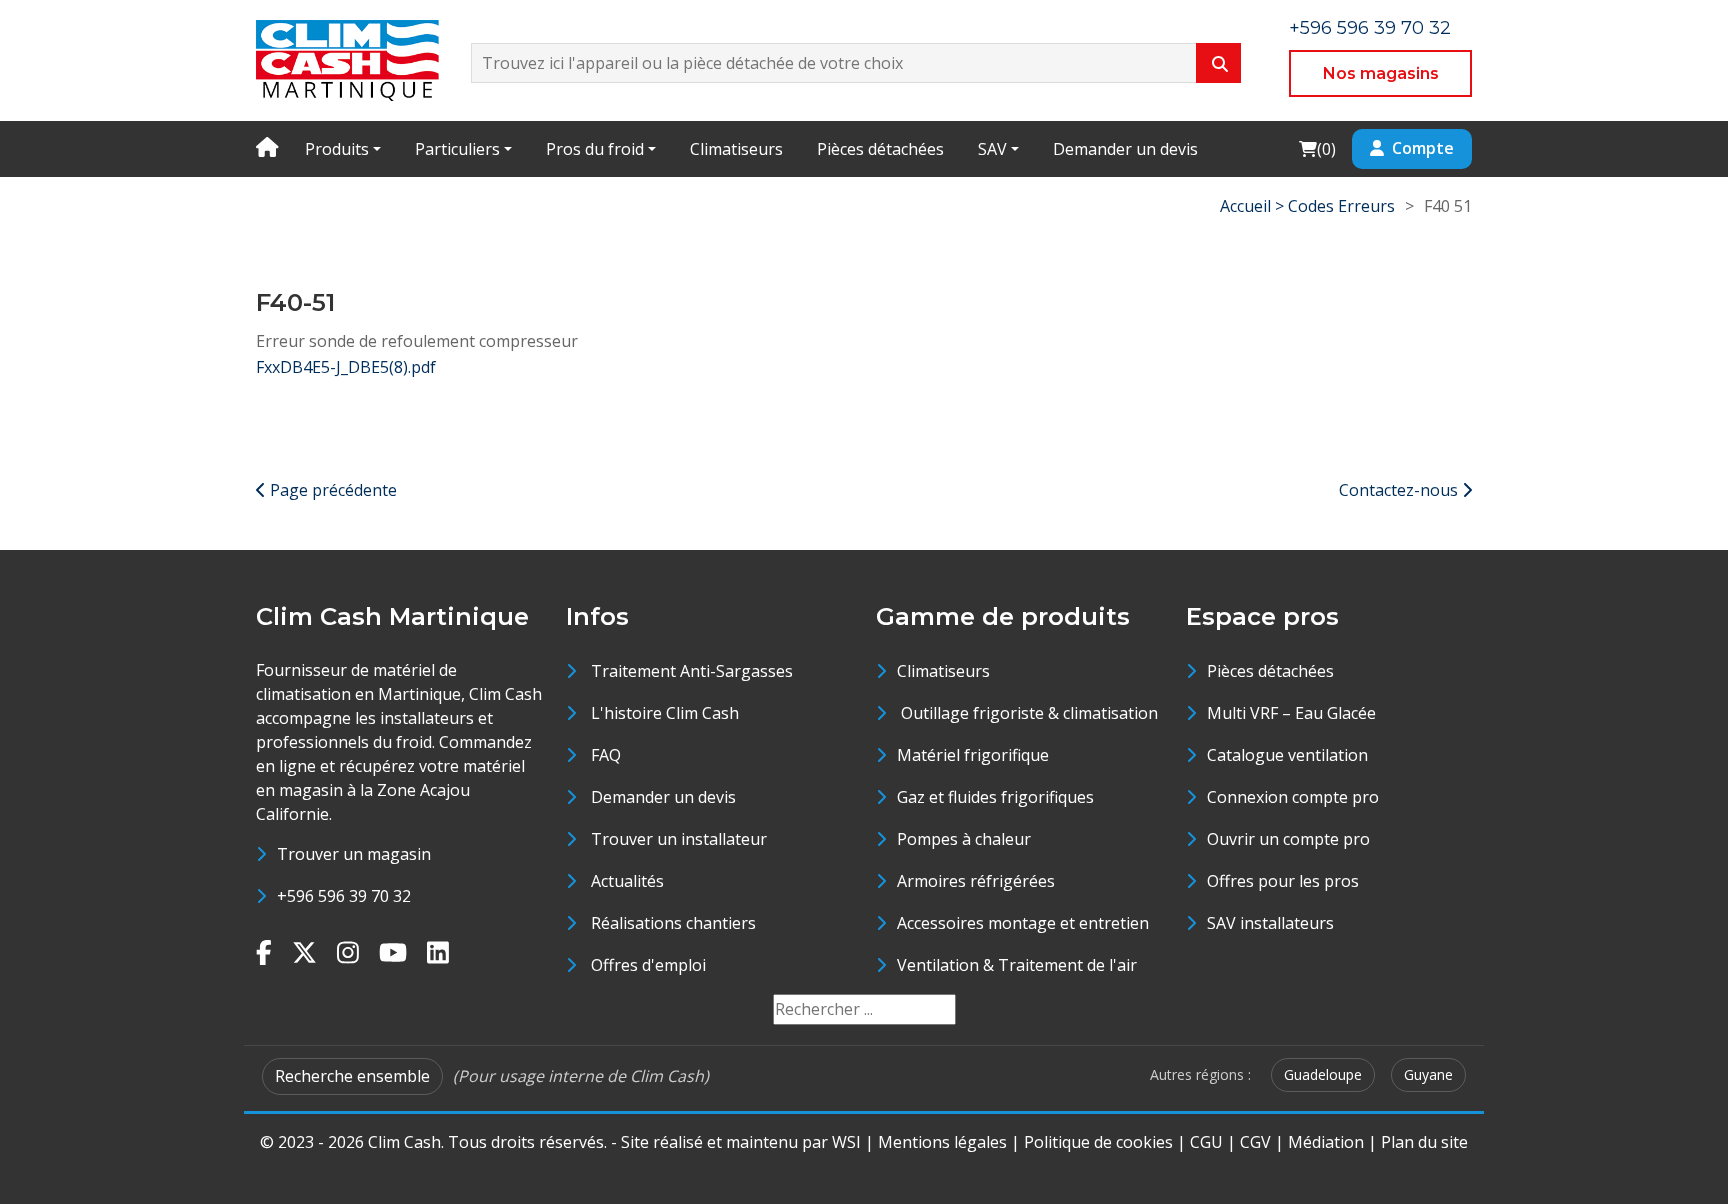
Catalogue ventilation (1287, 755)
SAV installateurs (1270, 923)
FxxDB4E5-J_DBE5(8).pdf (346, 367)
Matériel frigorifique (973, 755)
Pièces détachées (880, 149)
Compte (1423, 148)
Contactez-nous (1400, 490)
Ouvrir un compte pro (1288, 839)
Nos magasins (1381, 73)
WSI (846, 1142)
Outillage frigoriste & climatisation (1027, 713)
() (1317, 148)
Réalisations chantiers (673, 923)
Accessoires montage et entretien (1023, 923)
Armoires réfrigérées (976, 881)
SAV (992, 149)
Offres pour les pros (1283, 881)
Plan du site (1424, 1142)
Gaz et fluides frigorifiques (995, 797)
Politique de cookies (1098, 1142)
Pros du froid (595, 149)
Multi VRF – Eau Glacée (1291, 713)
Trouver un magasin (354, 854)
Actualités (627, 881)
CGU (1206, 1142)
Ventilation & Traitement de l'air (1017, 965)
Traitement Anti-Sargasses (692, 671)
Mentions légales (942, 1142)
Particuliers (457, 149)
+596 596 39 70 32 (1370, 28)
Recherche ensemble (352, 1076)
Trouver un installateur (679, 839)
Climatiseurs (736, 149)
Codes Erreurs (1341, 206)
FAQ (606, 755)
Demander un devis (1125, 149)
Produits (337, 149)
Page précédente (331, 490)
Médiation (1326, 1142)
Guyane (1428, 1074)
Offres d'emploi (648, 965)
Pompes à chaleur (964, 839)
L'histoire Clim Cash (665, 713)
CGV (1255, 1142)
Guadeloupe (1323, 1074)
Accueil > (1254, 206)
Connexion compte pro (1293, 797)
